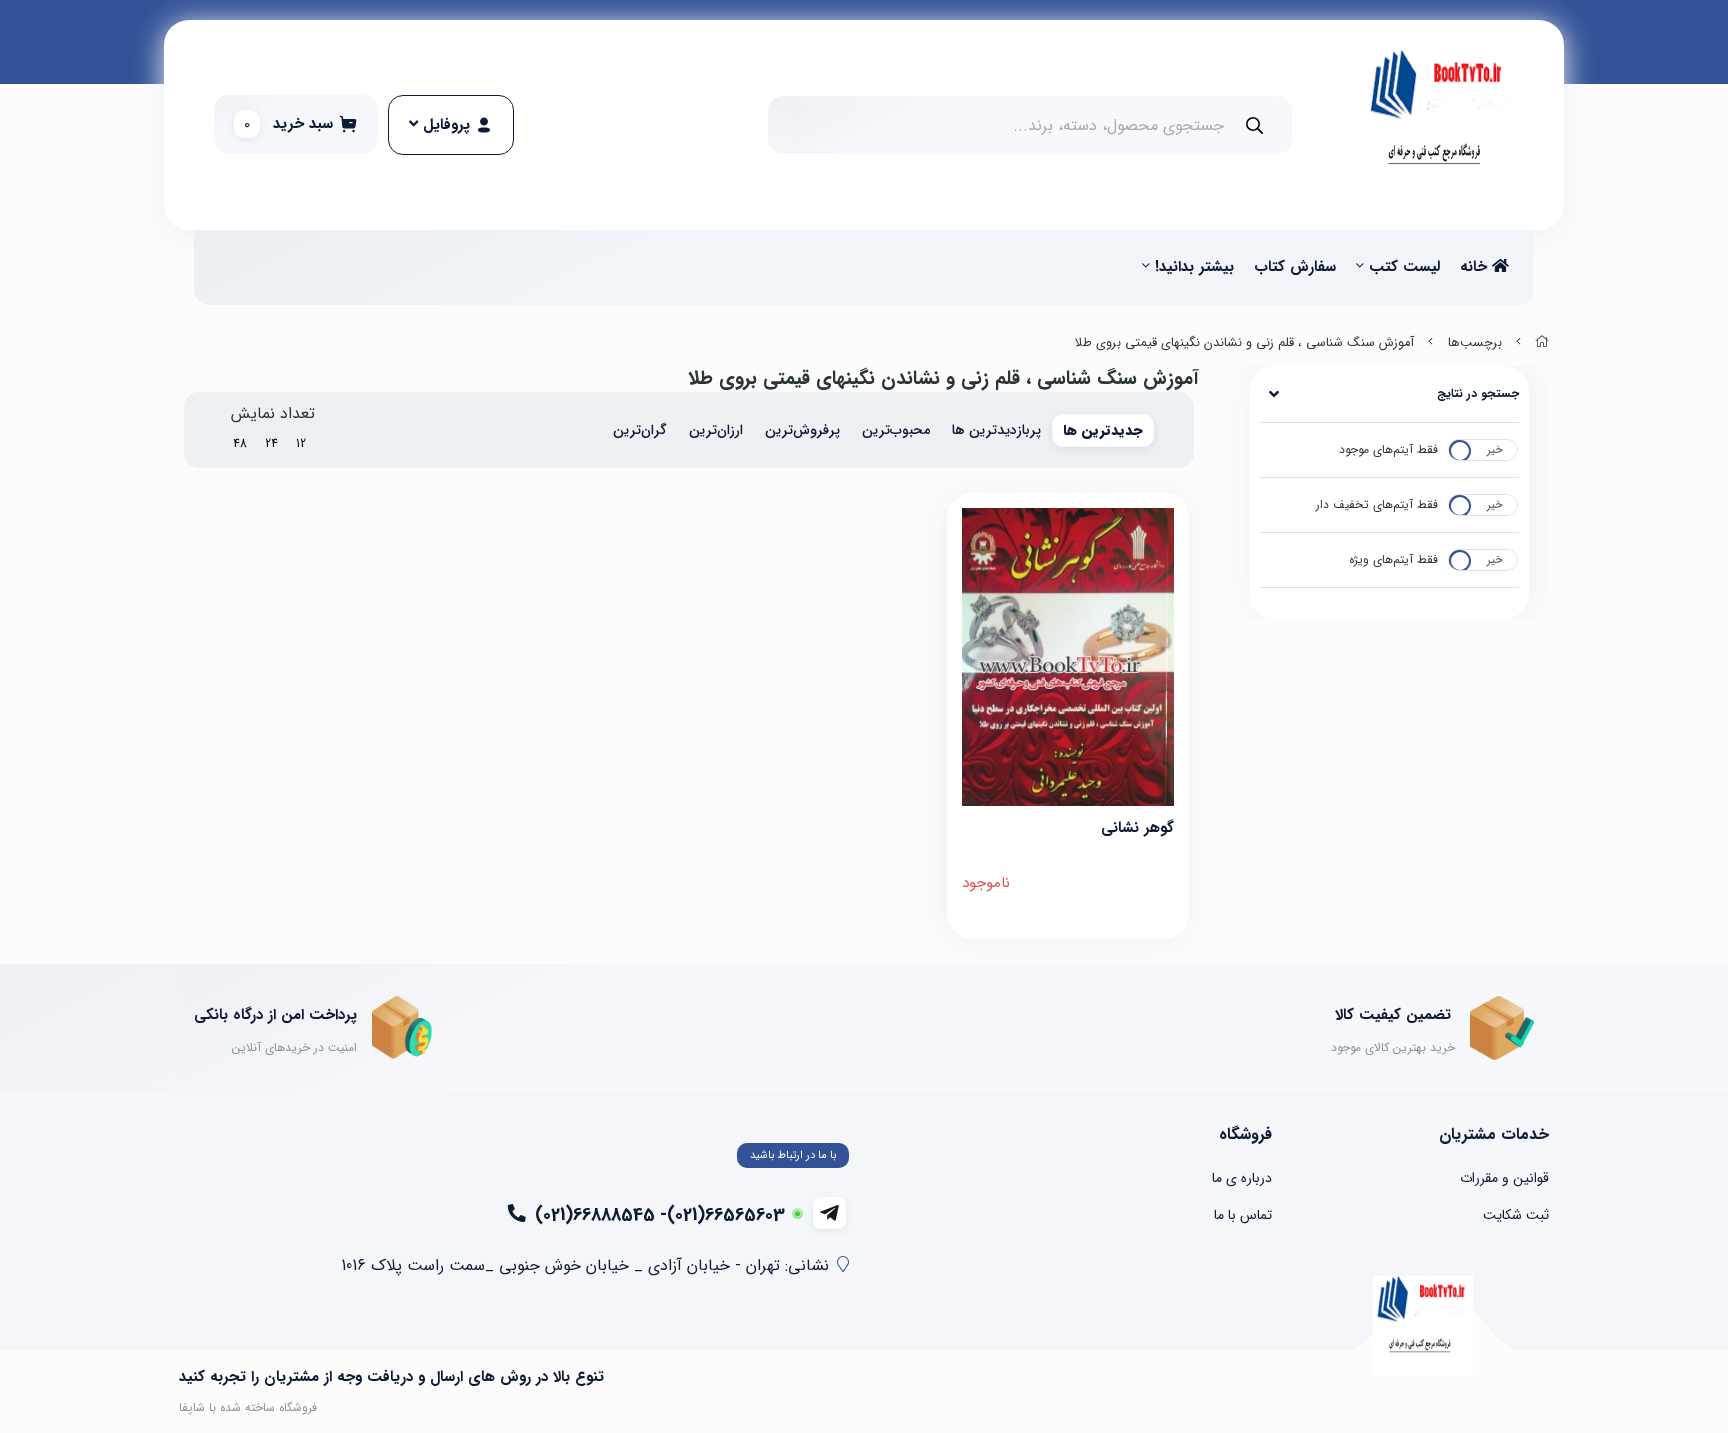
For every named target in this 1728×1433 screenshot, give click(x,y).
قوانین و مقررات (1504, 1178)
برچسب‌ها (1475, 343)
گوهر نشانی (1137, 828)
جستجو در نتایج (1478, 393)
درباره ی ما (1242, 1178)
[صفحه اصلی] (1542, 343)
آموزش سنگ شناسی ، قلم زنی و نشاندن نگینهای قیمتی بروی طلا (1244, 343)
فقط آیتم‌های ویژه (1393, 559)
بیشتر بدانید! (1194, 267)
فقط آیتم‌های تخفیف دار (1377, 504)
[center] (1254, 125)
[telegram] (829, 1213)
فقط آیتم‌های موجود (1388, 449)
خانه (1476, 267)
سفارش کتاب (1295, 267)
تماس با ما (1243, 1215)
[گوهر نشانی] (1068, 657)
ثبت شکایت (1516, 1215)
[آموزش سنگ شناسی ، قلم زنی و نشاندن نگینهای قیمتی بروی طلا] (1423, 1326)
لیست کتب (1404, 267)
